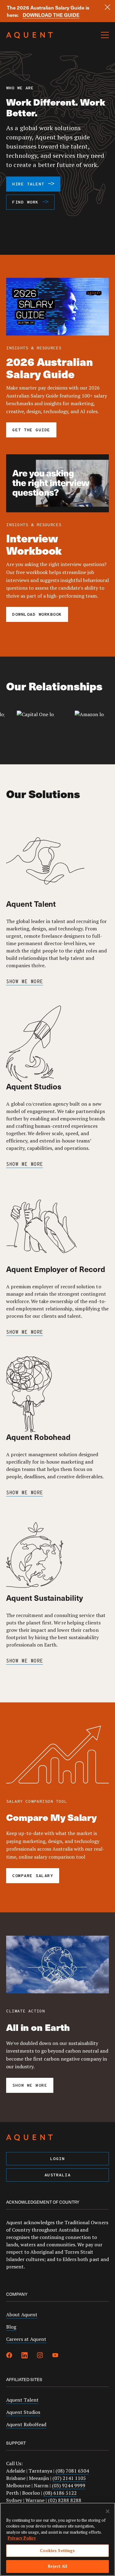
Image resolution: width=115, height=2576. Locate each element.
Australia (58, 2175)
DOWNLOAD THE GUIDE (51, 15)
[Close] (107, 7)
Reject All (57, 2566)
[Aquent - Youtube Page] (55, 2356)
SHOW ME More (25, 1165)
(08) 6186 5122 (60, 2493)
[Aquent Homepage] (29, 37)
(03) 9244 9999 (69, 2485)
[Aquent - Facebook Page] (9, 2356)
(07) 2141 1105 (69, 2478)
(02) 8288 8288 (65, 2500)
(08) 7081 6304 (72, 2471)
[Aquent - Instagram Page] (40, 2356)
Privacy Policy (22, 2538)
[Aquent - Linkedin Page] (25, 2356)
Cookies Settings (57, 2551)
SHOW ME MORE (25, 982)
